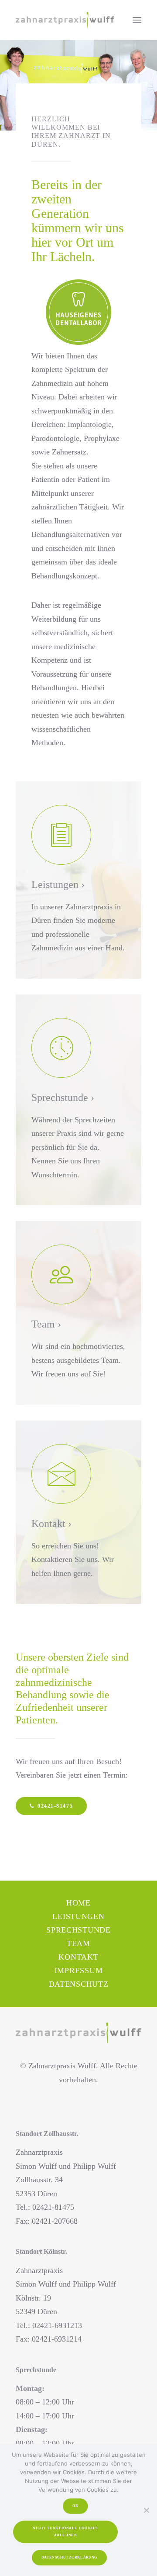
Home (78, 1903)
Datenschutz (79, 1984)
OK (75, 2506)
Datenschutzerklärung (69, 2557)
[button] (137, 20)
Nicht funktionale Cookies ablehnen (66, 2532)
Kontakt (78, 1957)
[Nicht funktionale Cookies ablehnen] (146, 2510)
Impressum (78, 1971)
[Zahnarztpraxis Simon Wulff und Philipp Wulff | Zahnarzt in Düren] (65, 20)
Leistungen (78, 1916)
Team (78, 1943)
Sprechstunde (78, 1930)
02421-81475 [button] (55, 1806)
